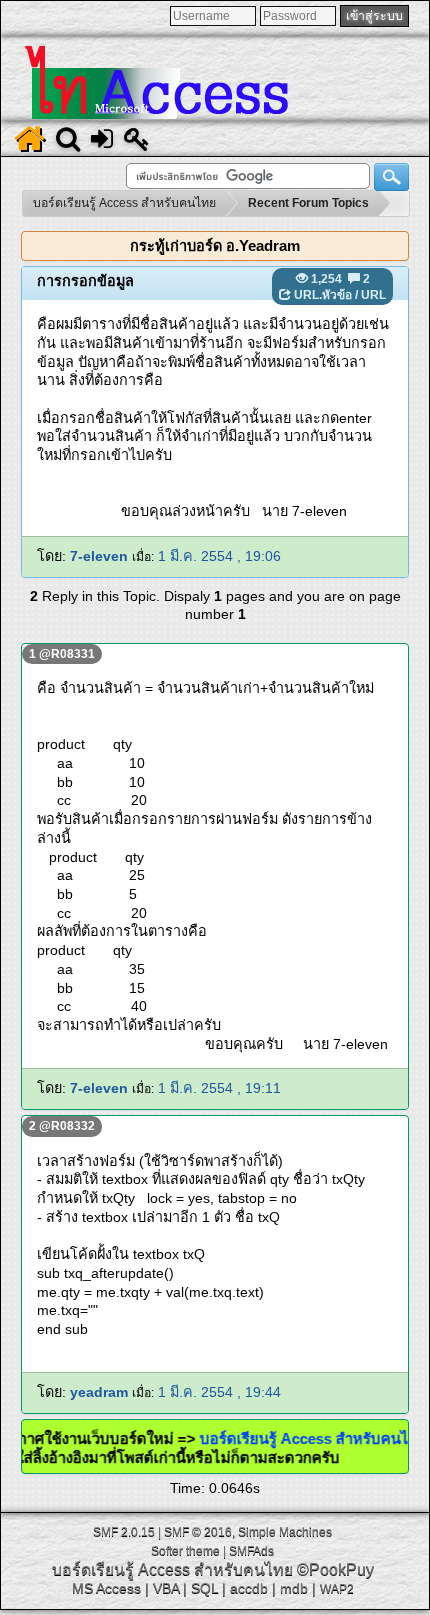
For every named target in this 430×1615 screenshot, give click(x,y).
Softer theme (185, 1551)
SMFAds (251, 1551)
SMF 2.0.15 (124, 1532)
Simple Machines (285, 1532)
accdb (249, 1588)
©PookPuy (335, 1569)
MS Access (106, 1588)
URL (373, 295)
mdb (294, 1588)
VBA (166, 1588)
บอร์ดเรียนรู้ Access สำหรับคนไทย (172, 1569)
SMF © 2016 (198, 1532)
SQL (204, 1588)
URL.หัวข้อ (323, 295)
